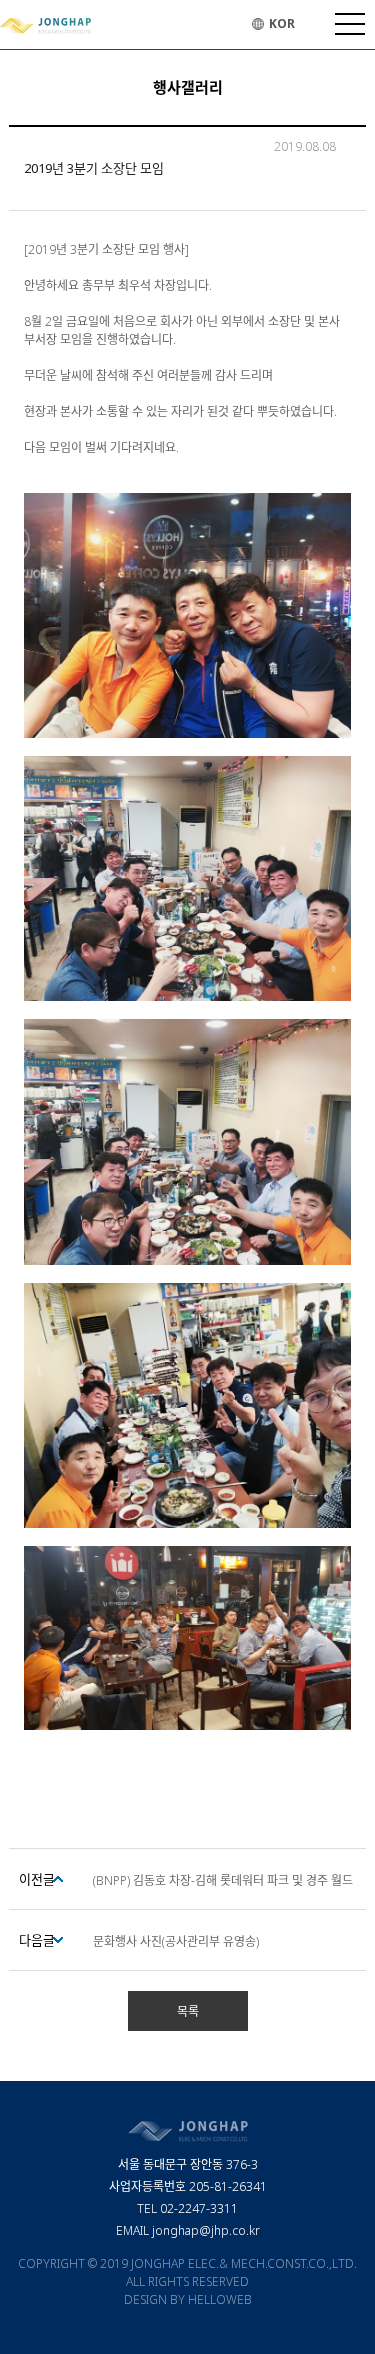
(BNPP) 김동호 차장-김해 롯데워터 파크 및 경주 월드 (223, 1880)
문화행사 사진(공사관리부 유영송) (176, 1941)
